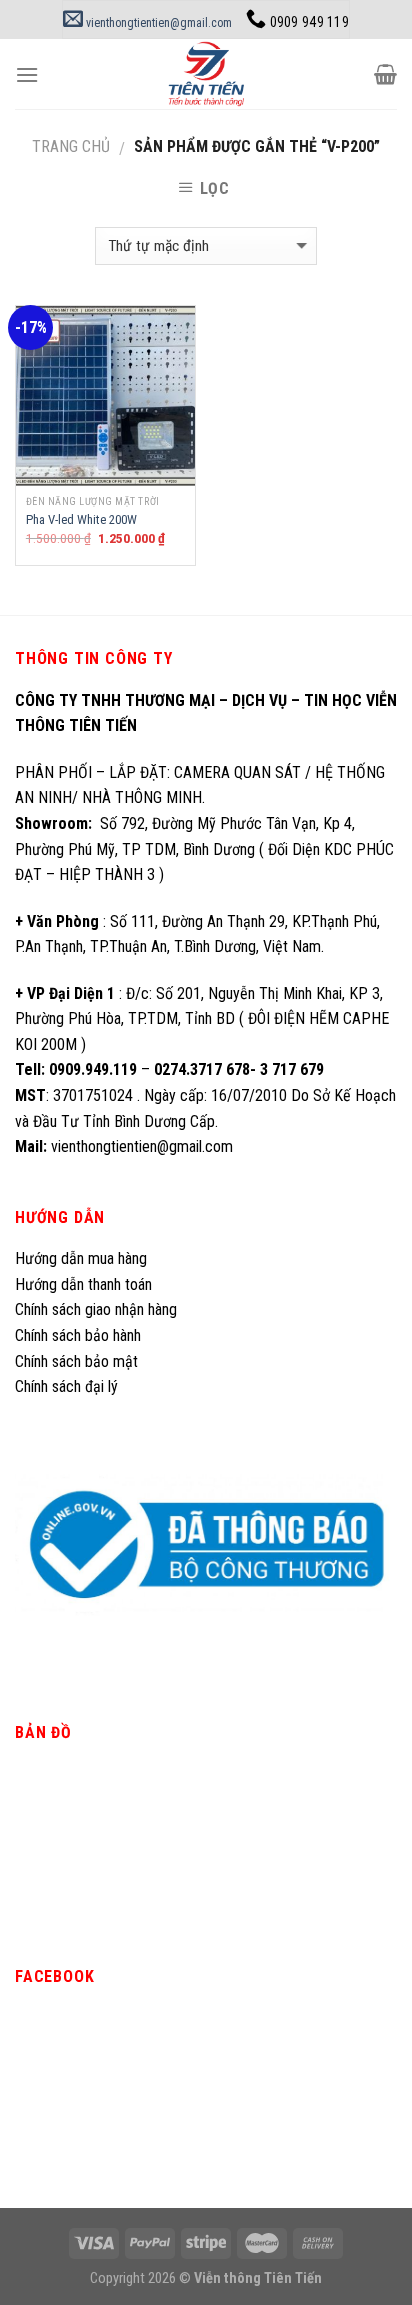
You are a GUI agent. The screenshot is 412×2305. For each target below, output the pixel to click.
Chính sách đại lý (68, 1386)
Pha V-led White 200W (81, 519)
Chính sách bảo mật (76, 1361)
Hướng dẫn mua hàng (81, 1258)
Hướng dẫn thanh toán (83, 1284)
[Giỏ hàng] (385, 74)
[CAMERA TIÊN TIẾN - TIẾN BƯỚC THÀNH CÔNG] (206, 74)
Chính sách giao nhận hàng (96, 1309)
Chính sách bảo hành (78, 1335)
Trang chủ (71, 146)
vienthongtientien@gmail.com (157, 23)
